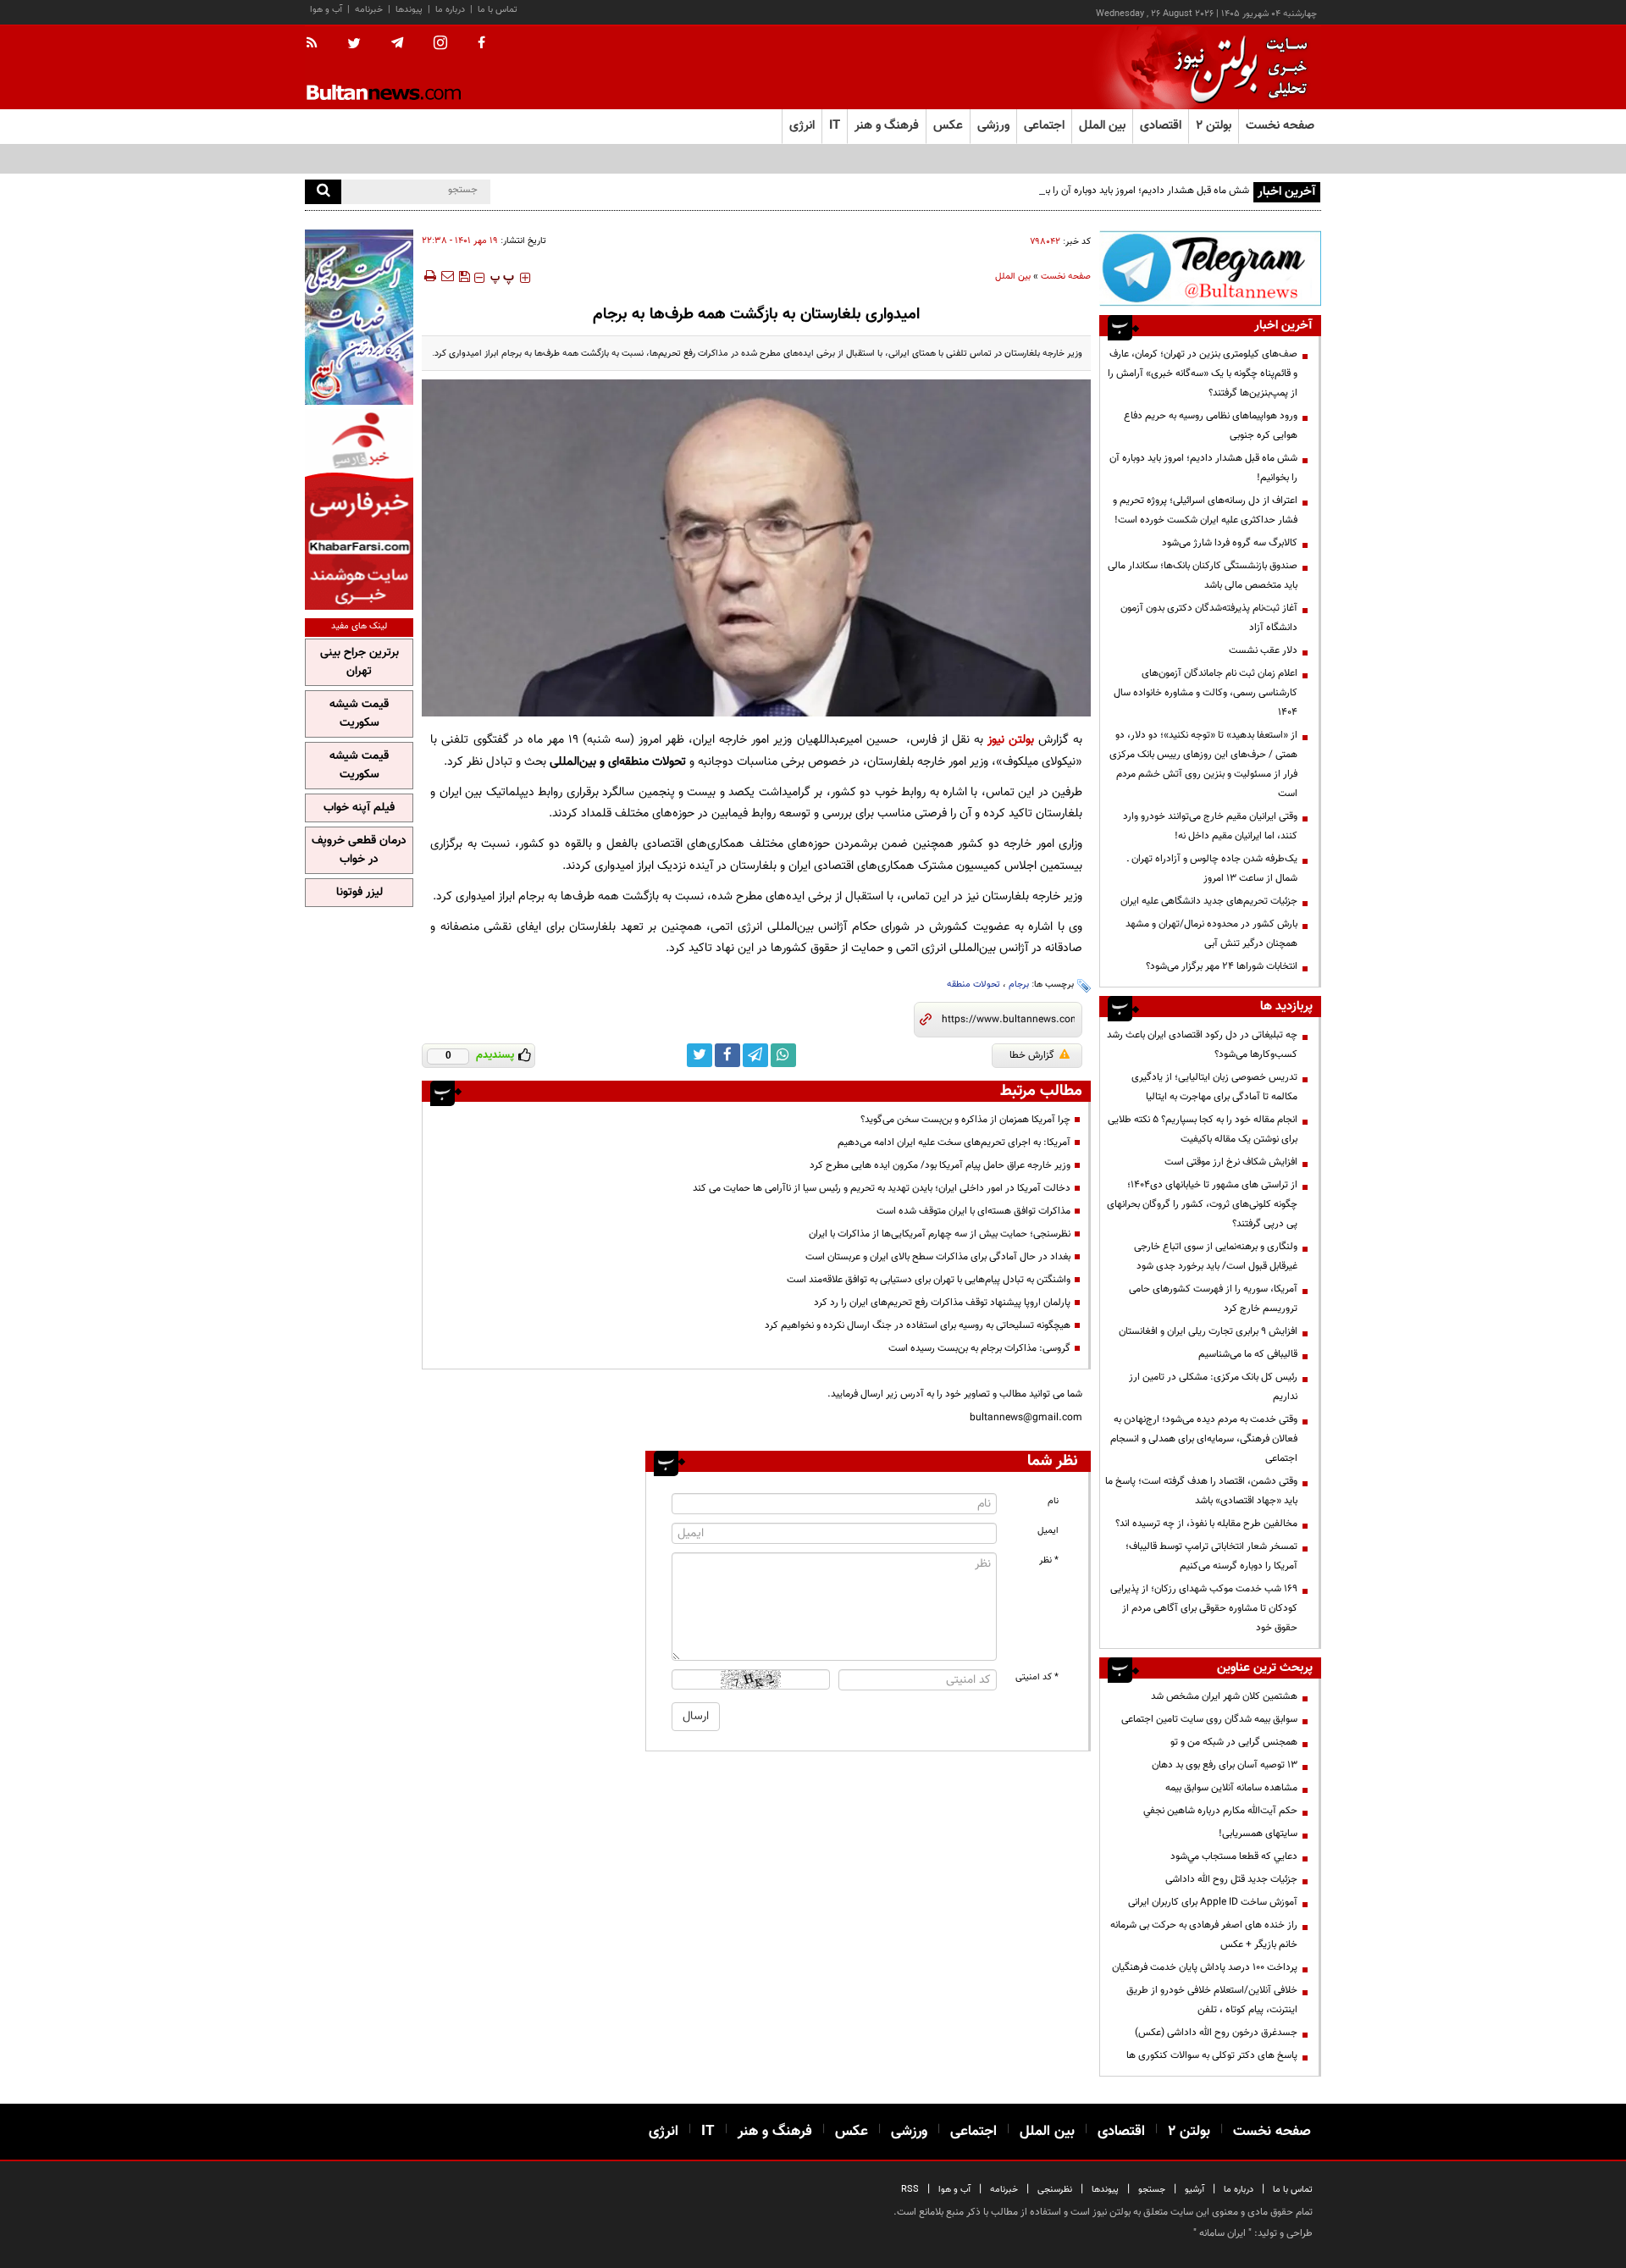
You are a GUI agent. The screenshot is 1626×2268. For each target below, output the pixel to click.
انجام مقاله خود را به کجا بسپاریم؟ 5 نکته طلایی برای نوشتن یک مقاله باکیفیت (1203, 1129)
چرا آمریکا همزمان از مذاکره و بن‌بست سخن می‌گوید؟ (965, 1120)
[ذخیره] (464, 276)
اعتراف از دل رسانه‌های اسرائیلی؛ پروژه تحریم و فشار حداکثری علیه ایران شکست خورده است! (1205, 510)
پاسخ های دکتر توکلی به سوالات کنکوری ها (1212, 2055)
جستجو (1152, 2190)
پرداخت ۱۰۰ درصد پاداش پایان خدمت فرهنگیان (1205, 1967)
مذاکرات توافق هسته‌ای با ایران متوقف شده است (973, 1211)
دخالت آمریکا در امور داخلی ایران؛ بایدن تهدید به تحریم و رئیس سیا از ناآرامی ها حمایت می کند (882, 1188)
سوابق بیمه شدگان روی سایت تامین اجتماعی (1209, 1719)
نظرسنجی (1055, 2190)
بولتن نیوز (1011, 740)
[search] (323, 192)
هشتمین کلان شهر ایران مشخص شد (1224, 1696)
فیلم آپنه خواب (359, 808)
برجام (1019, 985)
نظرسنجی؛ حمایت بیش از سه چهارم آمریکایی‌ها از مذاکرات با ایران (940, 1234)
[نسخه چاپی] (429, 276)
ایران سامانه (1222, 2233)
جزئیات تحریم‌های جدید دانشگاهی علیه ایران (1209, 901)
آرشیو (1195, 2190)
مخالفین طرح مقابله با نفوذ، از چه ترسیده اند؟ (1206, 1524)
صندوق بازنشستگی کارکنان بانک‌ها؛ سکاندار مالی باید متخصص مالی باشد (1203, 575)
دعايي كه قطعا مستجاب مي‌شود (1234, 1856)
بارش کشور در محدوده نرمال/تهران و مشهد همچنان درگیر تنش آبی (1211, 934)
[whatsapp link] (783, 1055)
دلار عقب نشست (1263, 650)
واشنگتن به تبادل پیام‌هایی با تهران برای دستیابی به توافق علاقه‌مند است (929, 1280)
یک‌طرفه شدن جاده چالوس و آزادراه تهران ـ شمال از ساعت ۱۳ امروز (1212, 868)
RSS (910, 2190)
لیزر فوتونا (359, 893)
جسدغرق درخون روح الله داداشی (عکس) (1216, 2033)
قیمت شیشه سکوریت (359, 714)
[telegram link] (755, 1055)
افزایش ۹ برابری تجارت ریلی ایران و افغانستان (1208, 1331)
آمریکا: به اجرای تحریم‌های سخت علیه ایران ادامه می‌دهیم (954, 1142)
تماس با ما (498, 10)
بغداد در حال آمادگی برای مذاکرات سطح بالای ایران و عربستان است (938, 1257)
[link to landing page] (1236, 67)
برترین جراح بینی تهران (359, 662)
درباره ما (450, 10)
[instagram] (440, 44)
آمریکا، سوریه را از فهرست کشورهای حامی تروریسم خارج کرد (1213, 1299)
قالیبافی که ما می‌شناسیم (1248, 1354)
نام (1053, 1501)
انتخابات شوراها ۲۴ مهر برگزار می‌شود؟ (1222, 966)
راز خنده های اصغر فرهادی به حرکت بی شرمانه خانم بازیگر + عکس (1204, 1935)
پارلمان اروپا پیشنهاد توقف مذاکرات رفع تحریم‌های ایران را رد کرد (942, 1303)
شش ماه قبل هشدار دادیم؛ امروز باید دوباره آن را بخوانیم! (1134, 191)
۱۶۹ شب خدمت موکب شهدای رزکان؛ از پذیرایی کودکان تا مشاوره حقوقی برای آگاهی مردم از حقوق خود (1204, 1608)
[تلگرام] (1210, 268)
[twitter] (354, 45)
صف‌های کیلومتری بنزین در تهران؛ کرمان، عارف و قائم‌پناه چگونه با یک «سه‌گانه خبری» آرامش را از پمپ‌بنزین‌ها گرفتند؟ (1203, 373)
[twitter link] (700, 1055)
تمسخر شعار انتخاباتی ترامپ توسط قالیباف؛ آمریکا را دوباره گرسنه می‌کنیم (1211, 1556)
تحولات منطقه (973, 985)
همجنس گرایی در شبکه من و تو (1234, 1742)
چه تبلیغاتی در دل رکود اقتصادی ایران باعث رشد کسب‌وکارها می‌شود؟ (1202, 1045)
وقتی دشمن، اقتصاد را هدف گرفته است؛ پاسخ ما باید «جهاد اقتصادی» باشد (1201, 1491)
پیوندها (409, 10)
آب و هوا (326, 10)
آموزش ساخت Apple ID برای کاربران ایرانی (1213, 1902)
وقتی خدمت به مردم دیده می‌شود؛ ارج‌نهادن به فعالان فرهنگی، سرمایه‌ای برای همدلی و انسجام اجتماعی (1204, 1439)
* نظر (1049, 1560)
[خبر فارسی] (359, 509)
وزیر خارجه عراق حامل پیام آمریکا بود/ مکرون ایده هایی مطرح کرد (940, 1165)
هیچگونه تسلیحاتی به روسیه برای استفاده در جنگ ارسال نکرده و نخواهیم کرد (918, 1325)
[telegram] (397, 43)
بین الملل (1013, 277)
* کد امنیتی (1037, 1677)
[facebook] (481, 44)
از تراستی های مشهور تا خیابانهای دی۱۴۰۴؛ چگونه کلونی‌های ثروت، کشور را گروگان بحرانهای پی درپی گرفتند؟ (1202, 1204)
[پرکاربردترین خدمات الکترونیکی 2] (359, 317)
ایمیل (1048, 1531)
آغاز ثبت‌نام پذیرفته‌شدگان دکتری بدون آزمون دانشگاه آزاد (1209, 618)
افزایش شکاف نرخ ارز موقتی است (1231, 1162)
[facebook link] (727, 1055)
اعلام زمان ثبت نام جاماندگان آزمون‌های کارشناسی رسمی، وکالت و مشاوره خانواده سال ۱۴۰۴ (1206, 693)
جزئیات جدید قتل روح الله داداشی (1231, 1879)
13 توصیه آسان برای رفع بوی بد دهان (1225, 1765)
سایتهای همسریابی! (1258, 1834)
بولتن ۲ (1214, 126)
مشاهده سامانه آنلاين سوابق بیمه (1231, 1788)
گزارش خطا (1032, 1055)
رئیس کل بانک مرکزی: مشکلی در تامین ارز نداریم (1213, 1387)
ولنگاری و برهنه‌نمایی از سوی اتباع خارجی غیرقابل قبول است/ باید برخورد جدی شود (1216, 1256)
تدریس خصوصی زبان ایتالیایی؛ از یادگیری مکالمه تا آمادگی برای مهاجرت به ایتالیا (1214, 1087)
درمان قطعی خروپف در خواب (359, 850)
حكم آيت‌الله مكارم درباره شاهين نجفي (1220, 1811)
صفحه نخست (1280, 126)
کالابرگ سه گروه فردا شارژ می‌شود (1230, 543)
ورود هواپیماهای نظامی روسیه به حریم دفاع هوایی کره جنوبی (1211, 426)
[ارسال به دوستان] (447, 276)
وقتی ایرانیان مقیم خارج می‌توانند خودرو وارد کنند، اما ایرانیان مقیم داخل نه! (1210, 826)
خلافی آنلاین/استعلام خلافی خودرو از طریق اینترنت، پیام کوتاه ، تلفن (1212, 2000)
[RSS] (317, 44)
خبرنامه (369, 10)
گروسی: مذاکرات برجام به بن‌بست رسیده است (979, 1348)
